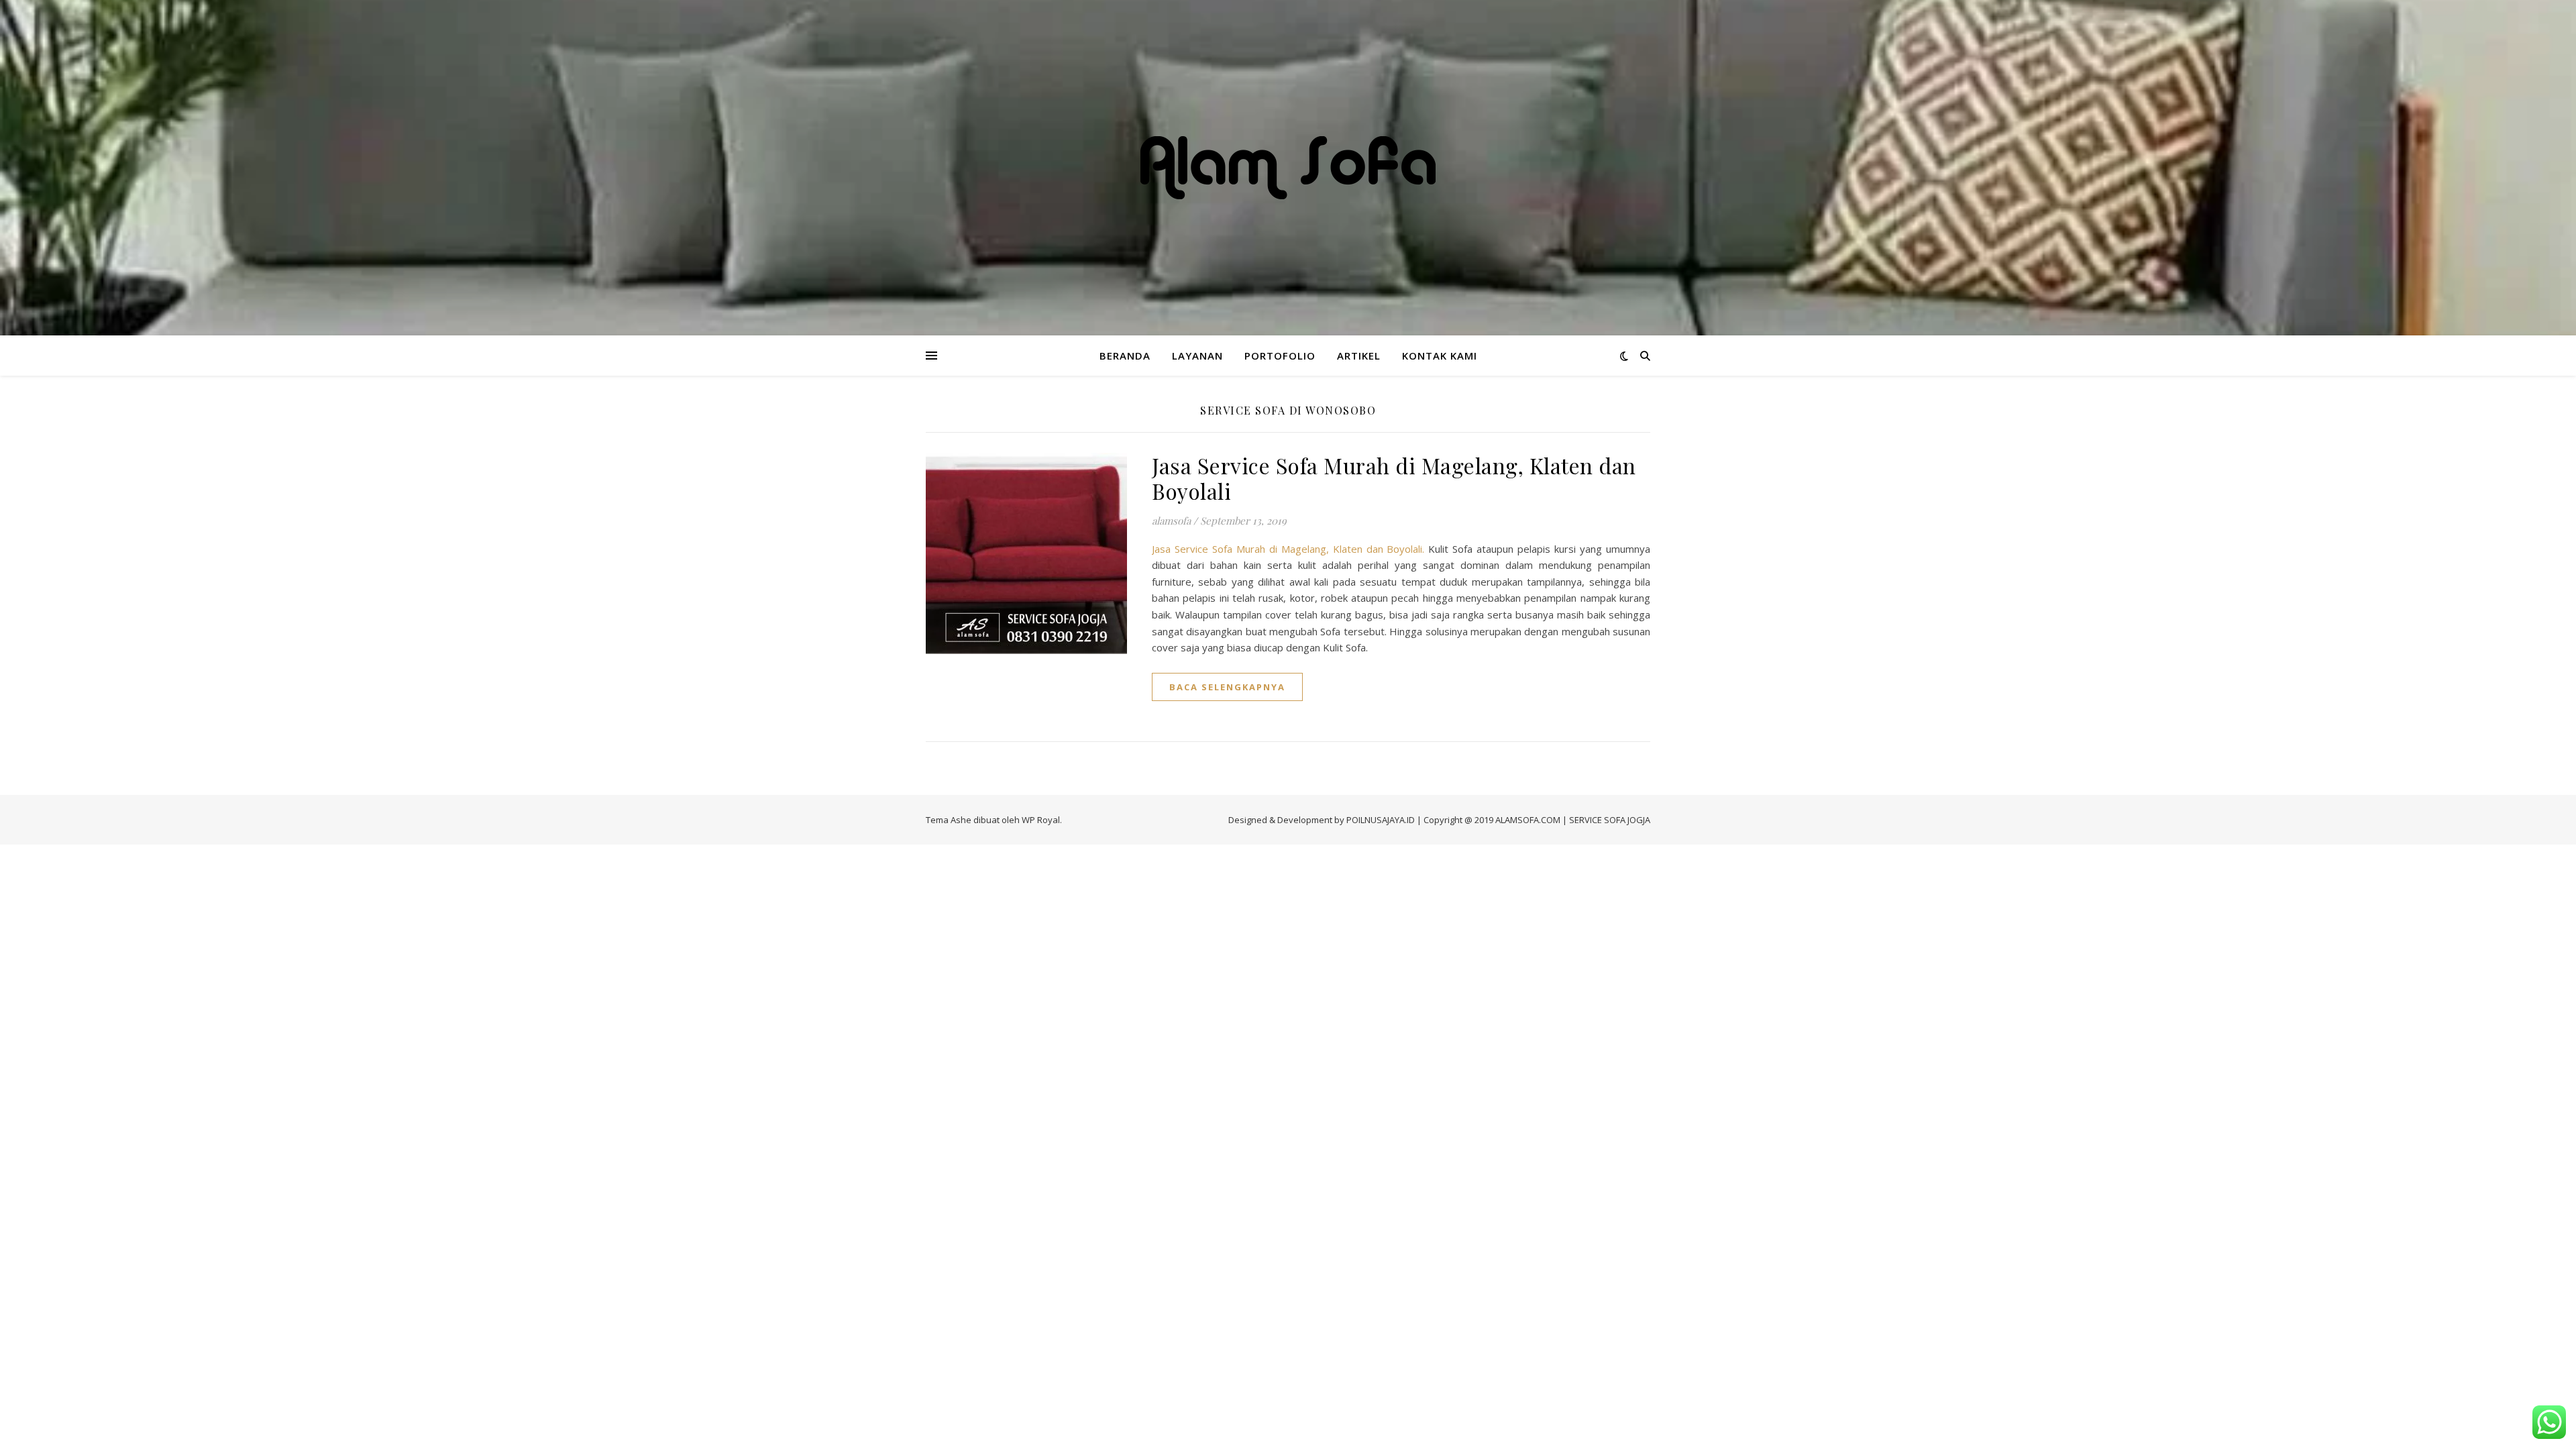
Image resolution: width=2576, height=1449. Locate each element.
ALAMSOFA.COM (1528, 820)
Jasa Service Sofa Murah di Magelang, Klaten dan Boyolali (1394, 478)
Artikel (1359, 356)
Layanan (1197, 356)
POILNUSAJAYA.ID (1381, 820)
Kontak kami (1440, 356)
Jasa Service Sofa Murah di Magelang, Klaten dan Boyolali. (1288, 549)
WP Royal (1041, 820)
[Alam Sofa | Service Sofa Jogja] (1288, 168)
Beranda (1125, 356)
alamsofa (1171, 521)
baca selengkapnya (1227, 687)
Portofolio (1280, 356)
